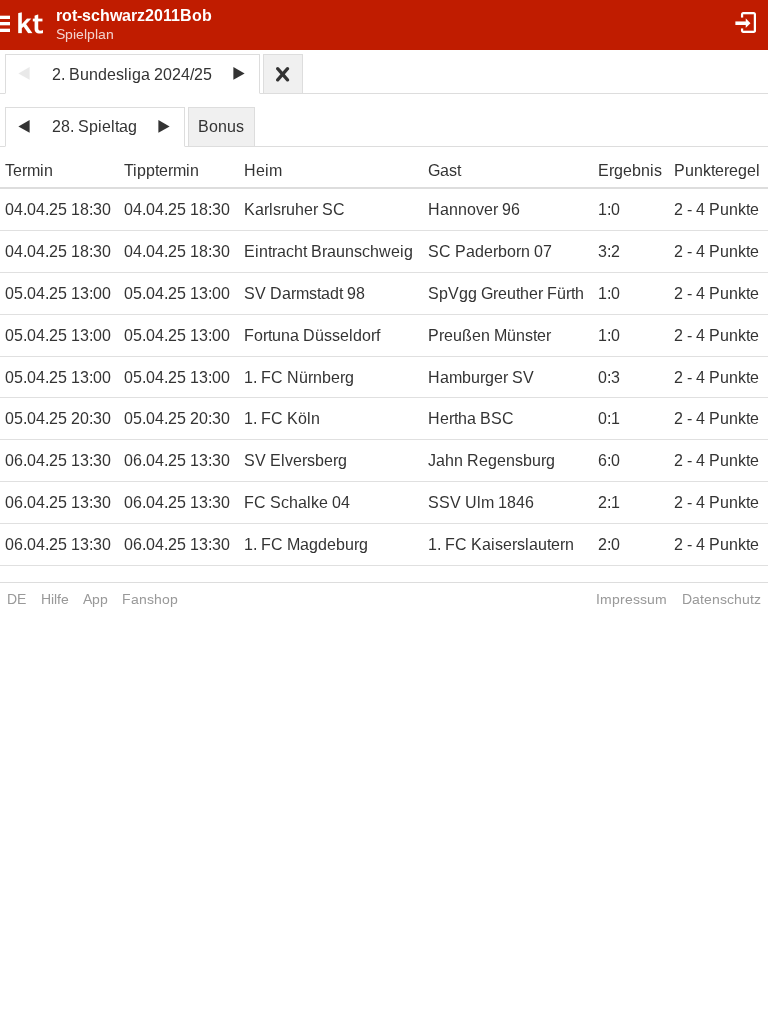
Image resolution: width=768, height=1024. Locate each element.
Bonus (221, 126)
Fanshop (150, 599)
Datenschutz (721, 599)
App (95, 599)
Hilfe (55, 599)
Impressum (631, 599)
